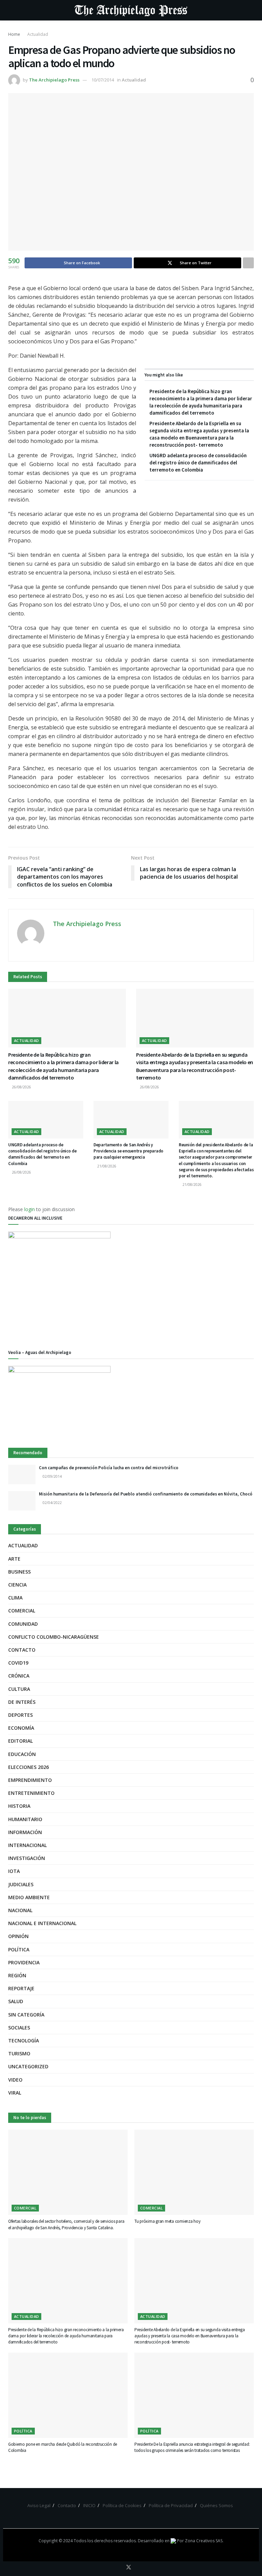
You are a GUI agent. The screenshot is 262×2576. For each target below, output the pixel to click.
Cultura (19, 1689)
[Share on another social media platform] (248, 263)
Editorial (20, 1741)
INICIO (89, 2505)
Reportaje (21, 1988)
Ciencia (17, 1585)
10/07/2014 (103, 80)
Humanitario (25, 1819)
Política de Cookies (122, 2505)
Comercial (22, 1611)
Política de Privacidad (171, 2505)
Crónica (19, 1676)
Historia (19, 1806)
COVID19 (18, 1663)
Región (17, 1975)
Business (19, 1572)
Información (25, 1832)
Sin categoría (26, 2015)
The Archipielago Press (54, 80)
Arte (14, 1559)
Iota (14, 1871)
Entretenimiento (31, 1793)
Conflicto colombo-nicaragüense (54, 1637)
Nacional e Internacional (42, 1923)
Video (15, 2080)
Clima (15, 1598)
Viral (15, 2093)
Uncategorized (28, 2066)
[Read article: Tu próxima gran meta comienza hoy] (194, 2172)
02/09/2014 (52, 1476)
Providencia (24, 1962)
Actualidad (38, 34)
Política (19, 1949)
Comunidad (23, 1624)
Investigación (27, 1858)
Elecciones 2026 (28, 1767)
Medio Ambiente (29, 1897)
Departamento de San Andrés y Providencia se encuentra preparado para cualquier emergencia (128, 1151)
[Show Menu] (11, 10)
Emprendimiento (30, 1780)
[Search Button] (251, 10)
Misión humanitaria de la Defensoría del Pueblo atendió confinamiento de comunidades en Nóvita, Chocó (146, 1494)
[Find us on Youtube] (138, 2567)
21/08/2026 (106, 1166)
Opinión (18, 1936)
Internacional (27, 1845)
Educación (22, 1754)
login (30, 1209)
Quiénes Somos (216, 2505)
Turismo (19, 2053)
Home (14, 34)
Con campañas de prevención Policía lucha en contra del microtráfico (109, 1468)
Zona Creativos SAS (204, 2541)
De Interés (22, 1702)
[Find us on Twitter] (129, 2567)
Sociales (19, 2028)
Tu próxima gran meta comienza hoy (167, 2221)
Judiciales (21, 1884)
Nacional (20, 1910)
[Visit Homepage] (131, 10)
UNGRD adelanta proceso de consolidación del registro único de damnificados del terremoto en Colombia (198, 463)
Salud (16, 2001)
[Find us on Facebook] (119, 2567)
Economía (21, 1728)
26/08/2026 (21, 1087)
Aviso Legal (39, 2505)
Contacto (22, 1650)
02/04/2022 (52, 1503)
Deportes (20, 1715)
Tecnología (24, 2041)
